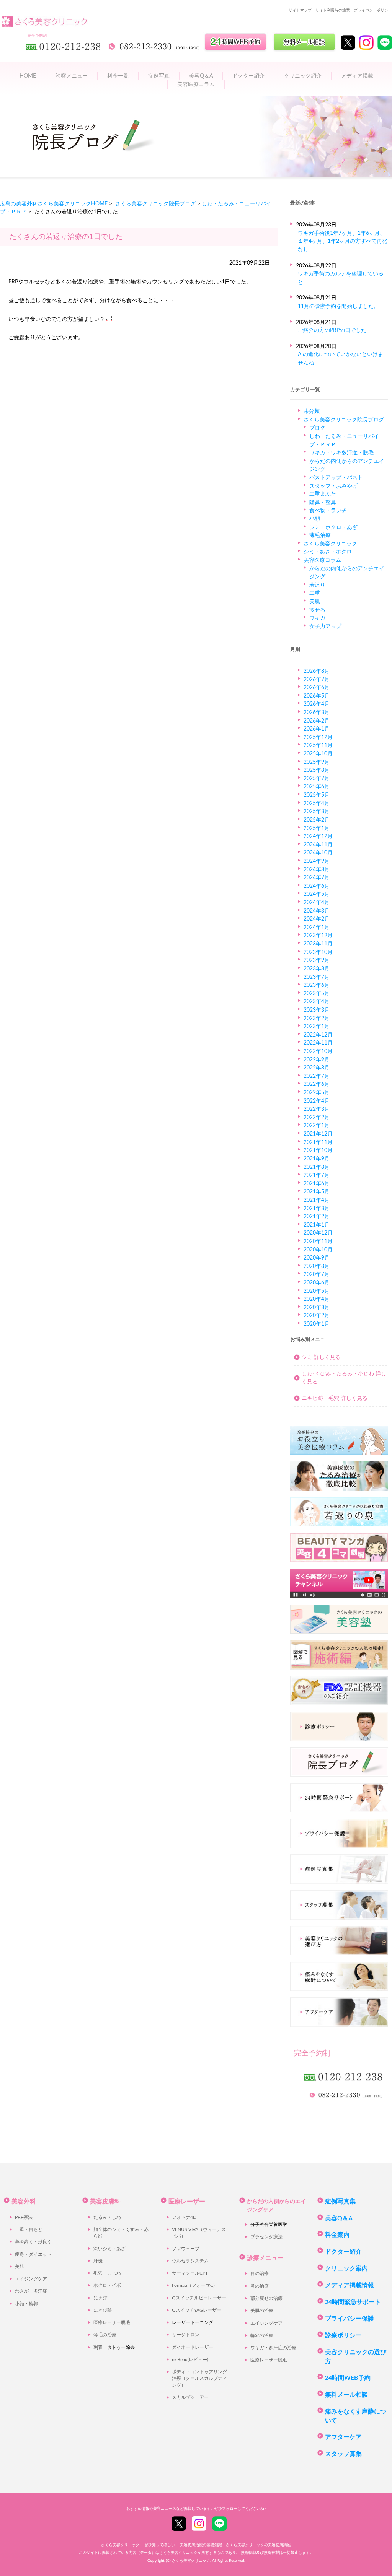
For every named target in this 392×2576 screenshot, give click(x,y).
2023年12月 (318, 935)
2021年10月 (318, 1150)
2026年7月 (317, 679)
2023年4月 (317, 1002)
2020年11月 (318, 1241)
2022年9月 (317, 1060)
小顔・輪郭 (26, 2304)
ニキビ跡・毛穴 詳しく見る (335, 1398)
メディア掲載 (357, 76)
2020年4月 (317, 1299)
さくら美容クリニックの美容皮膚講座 (258, 2545)
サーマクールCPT (190, 2273)
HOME (28, 76)
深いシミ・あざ (109, 2249)
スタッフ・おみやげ (333, 486)
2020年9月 (317, 1258)
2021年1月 (317, 1225)
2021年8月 (317, 1167)
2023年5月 (317, 993)
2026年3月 (317, 712)
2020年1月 (317, 1324)
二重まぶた (323, 494)
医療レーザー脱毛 (112, 2323)
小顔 (315, 519)
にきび (100, 2298)
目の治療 (260, 2274)
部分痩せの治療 (266, 2299)
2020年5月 (317, 1291)
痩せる (317, 610)
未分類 (312, 411)
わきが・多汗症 (31, 2291)
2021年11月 (318, 1142)
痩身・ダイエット (33, 2255)
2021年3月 (317, 1208)
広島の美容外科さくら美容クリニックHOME (54, 204)
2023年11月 (318, 944)
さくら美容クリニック (330, 544)
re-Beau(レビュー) (190, 2360)
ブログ (317, 428)
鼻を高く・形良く (33, 2242)
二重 (315, 593)
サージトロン (186, 2335)
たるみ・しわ (107, 2217)
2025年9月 (317, 762)
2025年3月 (317, 811)
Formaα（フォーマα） (195, 2286)
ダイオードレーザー (193, 2347)
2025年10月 (318, 754)
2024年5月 (317, 894)
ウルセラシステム (190, 2261)
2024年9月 (317, 861)
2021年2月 (317, 1216)
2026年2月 (317, 721)
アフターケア (343, 2437)
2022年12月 (318, 1035)
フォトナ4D (184, 2217)
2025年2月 (317, 820)
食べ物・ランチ (328, 510)
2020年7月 (317, 1274)
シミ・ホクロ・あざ (333, 527)
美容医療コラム (196, 84)
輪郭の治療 (262, 2336)
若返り (317, 585)
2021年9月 (317, 1159)
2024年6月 (317, 886)
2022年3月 (317, 1109)
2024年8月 (317, 870)
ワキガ (317, 618)
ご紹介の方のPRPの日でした (332, 330)
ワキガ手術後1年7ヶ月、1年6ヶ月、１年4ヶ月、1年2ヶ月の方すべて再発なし (343, 241)
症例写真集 (340, 2202)
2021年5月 (317, 1192)
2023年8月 (317, 969)
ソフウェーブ (186, 2249)
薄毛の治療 (105, 2335)
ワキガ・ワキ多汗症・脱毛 (341, 453)
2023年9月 (317, 960)
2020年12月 (318, 1233)
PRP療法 (24, 2217)
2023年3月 (317, 1010)
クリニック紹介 (303, 76)
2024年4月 (317, 902)
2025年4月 (317, 803)
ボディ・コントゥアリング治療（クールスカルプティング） (199, 2379)
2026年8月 (317, 671)
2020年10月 (318, 1250)
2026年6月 (317, 688)
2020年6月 (317, 1283)
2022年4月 (317, 1101)
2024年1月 (317, 927)
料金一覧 (118, 76)
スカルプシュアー (190, 2398)
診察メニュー (72, 76)
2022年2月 (317, 1117)
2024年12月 (318, 836)
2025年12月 (318, 737)
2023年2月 (317, 1018)
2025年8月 (317, 770)
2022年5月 (317, 1093)
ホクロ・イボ (107, 2286)
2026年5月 (317, 696)
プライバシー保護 (350, 2319)
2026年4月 (317, 704)
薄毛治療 (320, 535)
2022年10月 (318, 1051)
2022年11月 (318, 1043)
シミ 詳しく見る (321, 1357)
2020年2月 (317, 1316)
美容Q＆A (339, 2218)
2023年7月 (317, 977)
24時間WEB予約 (348, 2378)
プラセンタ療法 (266, 2237)
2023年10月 (318, 952)
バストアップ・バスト (336, 478)
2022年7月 (317, 1076)
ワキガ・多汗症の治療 (273, 2348)
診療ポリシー (343, 2335)
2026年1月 (317, 729)
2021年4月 (317, 1200)
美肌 (315, 601)
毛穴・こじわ (107, 2273)
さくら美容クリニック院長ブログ (155, 204)
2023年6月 (317, 985)
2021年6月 (317, 1184)
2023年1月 (317, 1026)
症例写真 (159, 76)
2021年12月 (318, 1134)
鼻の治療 (260, 2286)
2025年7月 (317, 779)
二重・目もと (29, 2230)
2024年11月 (318, 845)
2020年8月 (317, 1266)
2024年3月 (317, 911)
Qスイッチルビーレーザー (199, 2298)
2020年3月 (317, 1308)
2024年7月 (317, 878)
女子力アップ (325, 626)
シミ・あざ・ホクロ (328, 552)
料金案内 (337, 2235)
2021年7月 (317, 1175)
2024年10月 (318, 853)
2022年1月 (317, 1125)
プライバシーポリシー (373, 10)
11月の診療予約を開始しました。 (338, 306)
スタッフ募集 (343, 2454)
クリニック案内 (346, 2268)
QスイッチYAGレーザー (197, 2310)
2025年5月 (317, 795)
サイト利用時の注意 (333, 10)
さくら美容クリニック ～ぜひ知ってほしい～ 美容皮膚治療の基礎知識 (162, 2545)
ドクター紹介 (248, 76)
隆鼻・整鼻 (323, 502)
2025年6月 (317, 787)
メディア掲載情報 (350, 2285)
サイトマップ (300, 10)
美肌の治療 (262, 2311)
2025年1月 (317, 828)
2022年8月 (317, 1068)
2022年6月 (317, 1084)
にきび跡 (103, 2310)
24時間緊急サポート (353, 2302)
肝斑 (98, 2261)
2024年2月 (317, 919)
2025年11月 (318, 745)
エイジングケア (31, 2279)
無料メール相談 (346, 2395)
